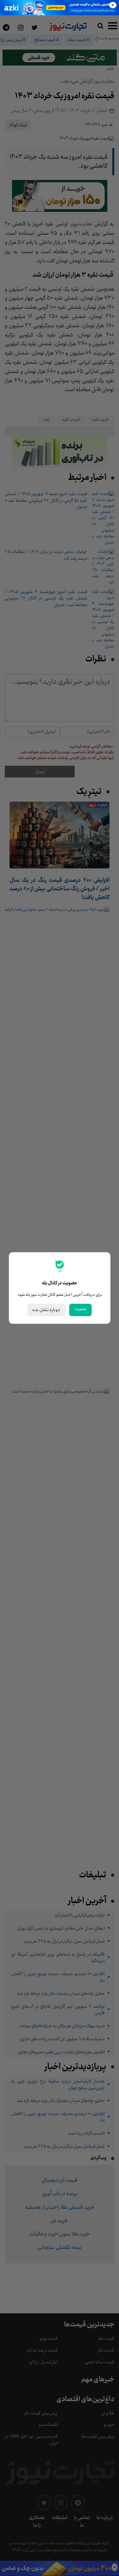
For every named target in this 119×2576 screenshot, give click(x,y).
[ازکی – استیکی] (60, 8)
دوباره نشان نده (46, 1310)
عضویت (80, 1309)
